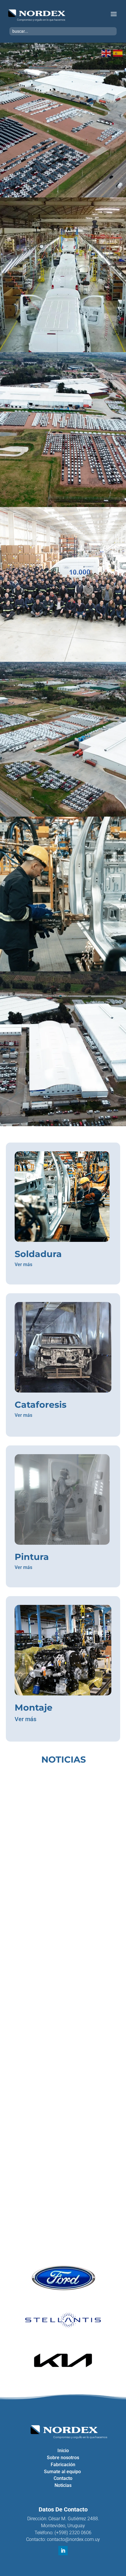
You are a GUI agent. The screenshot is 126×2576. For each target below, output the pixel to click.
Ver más (23, 1264)
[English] (106, 53)
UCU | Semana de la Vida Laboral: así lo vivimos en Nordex (58, 1853)
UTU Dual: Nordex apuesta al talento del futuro (63, 2009)
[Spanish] (118, 53)
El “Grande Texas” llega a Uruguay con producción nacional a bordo (58, 2164)
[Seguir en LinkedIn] (63, 2551)
